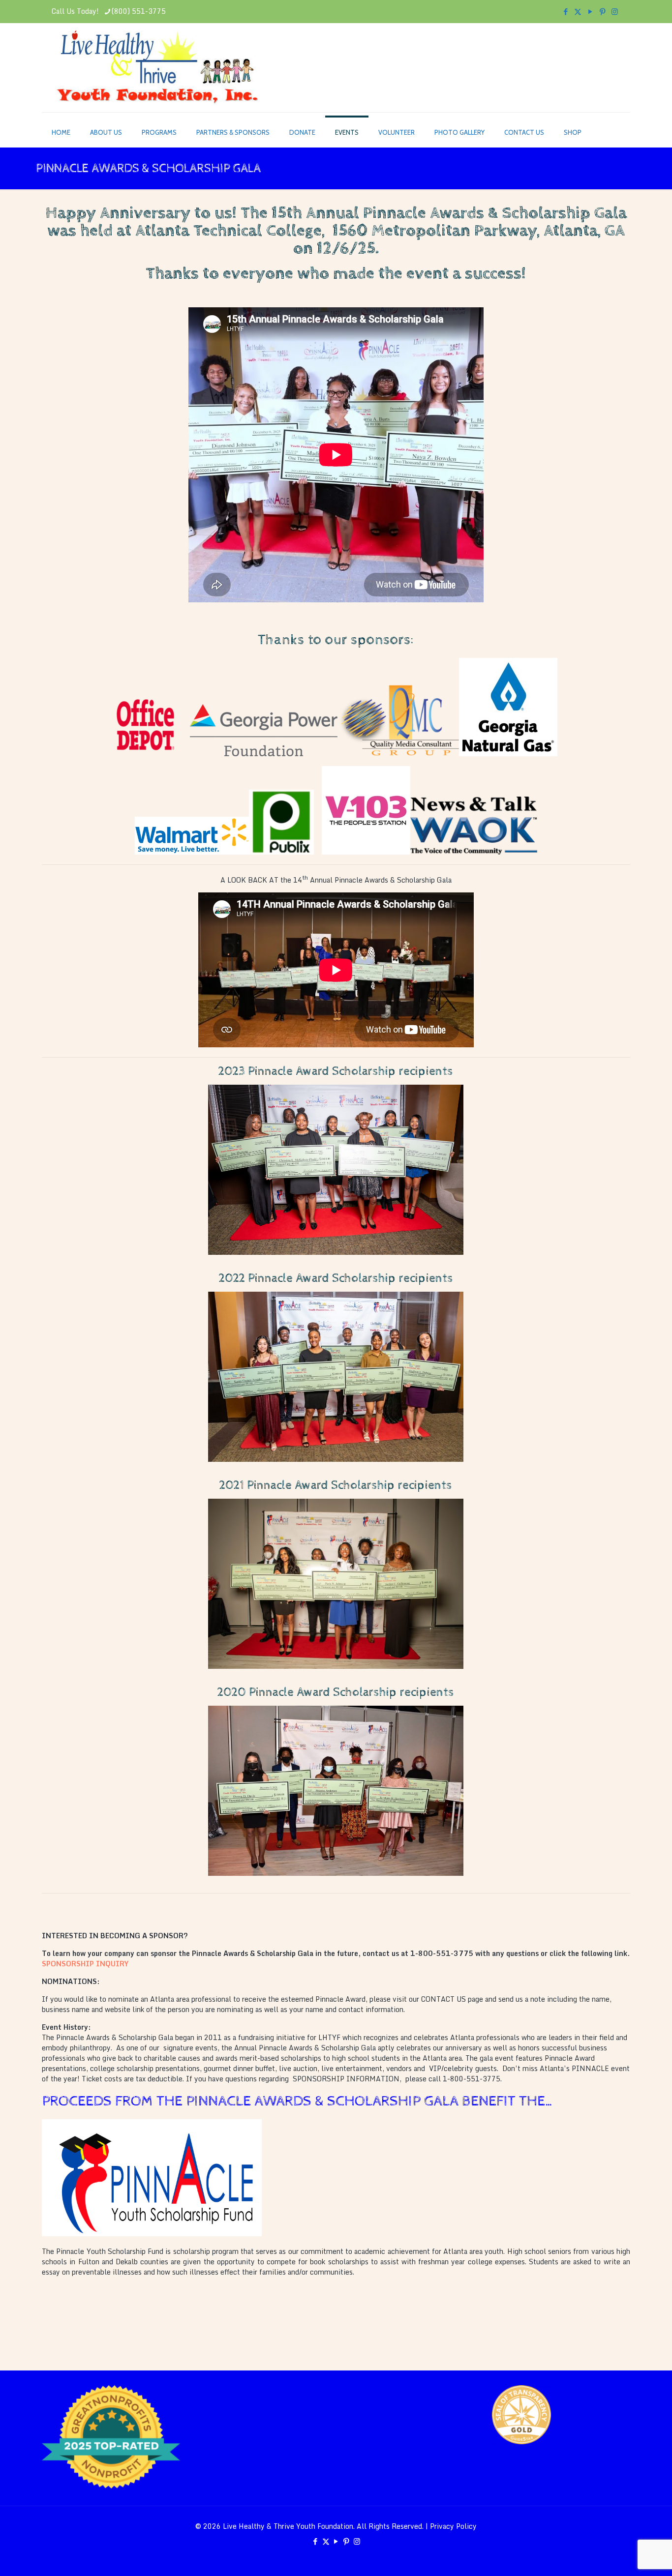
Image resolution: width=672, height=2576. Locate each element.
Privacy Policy (453, 2526)
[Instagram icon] (615, 11)
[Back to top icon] (625, 2556)
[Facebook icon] (565, 11)
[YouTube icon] (590, 11)
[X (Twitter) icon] (578, 11)
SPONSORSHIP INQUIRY (86, 1964)
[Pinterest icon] (602, 11)
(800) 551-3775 (139, 11)
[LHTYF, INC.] (157, 68)
